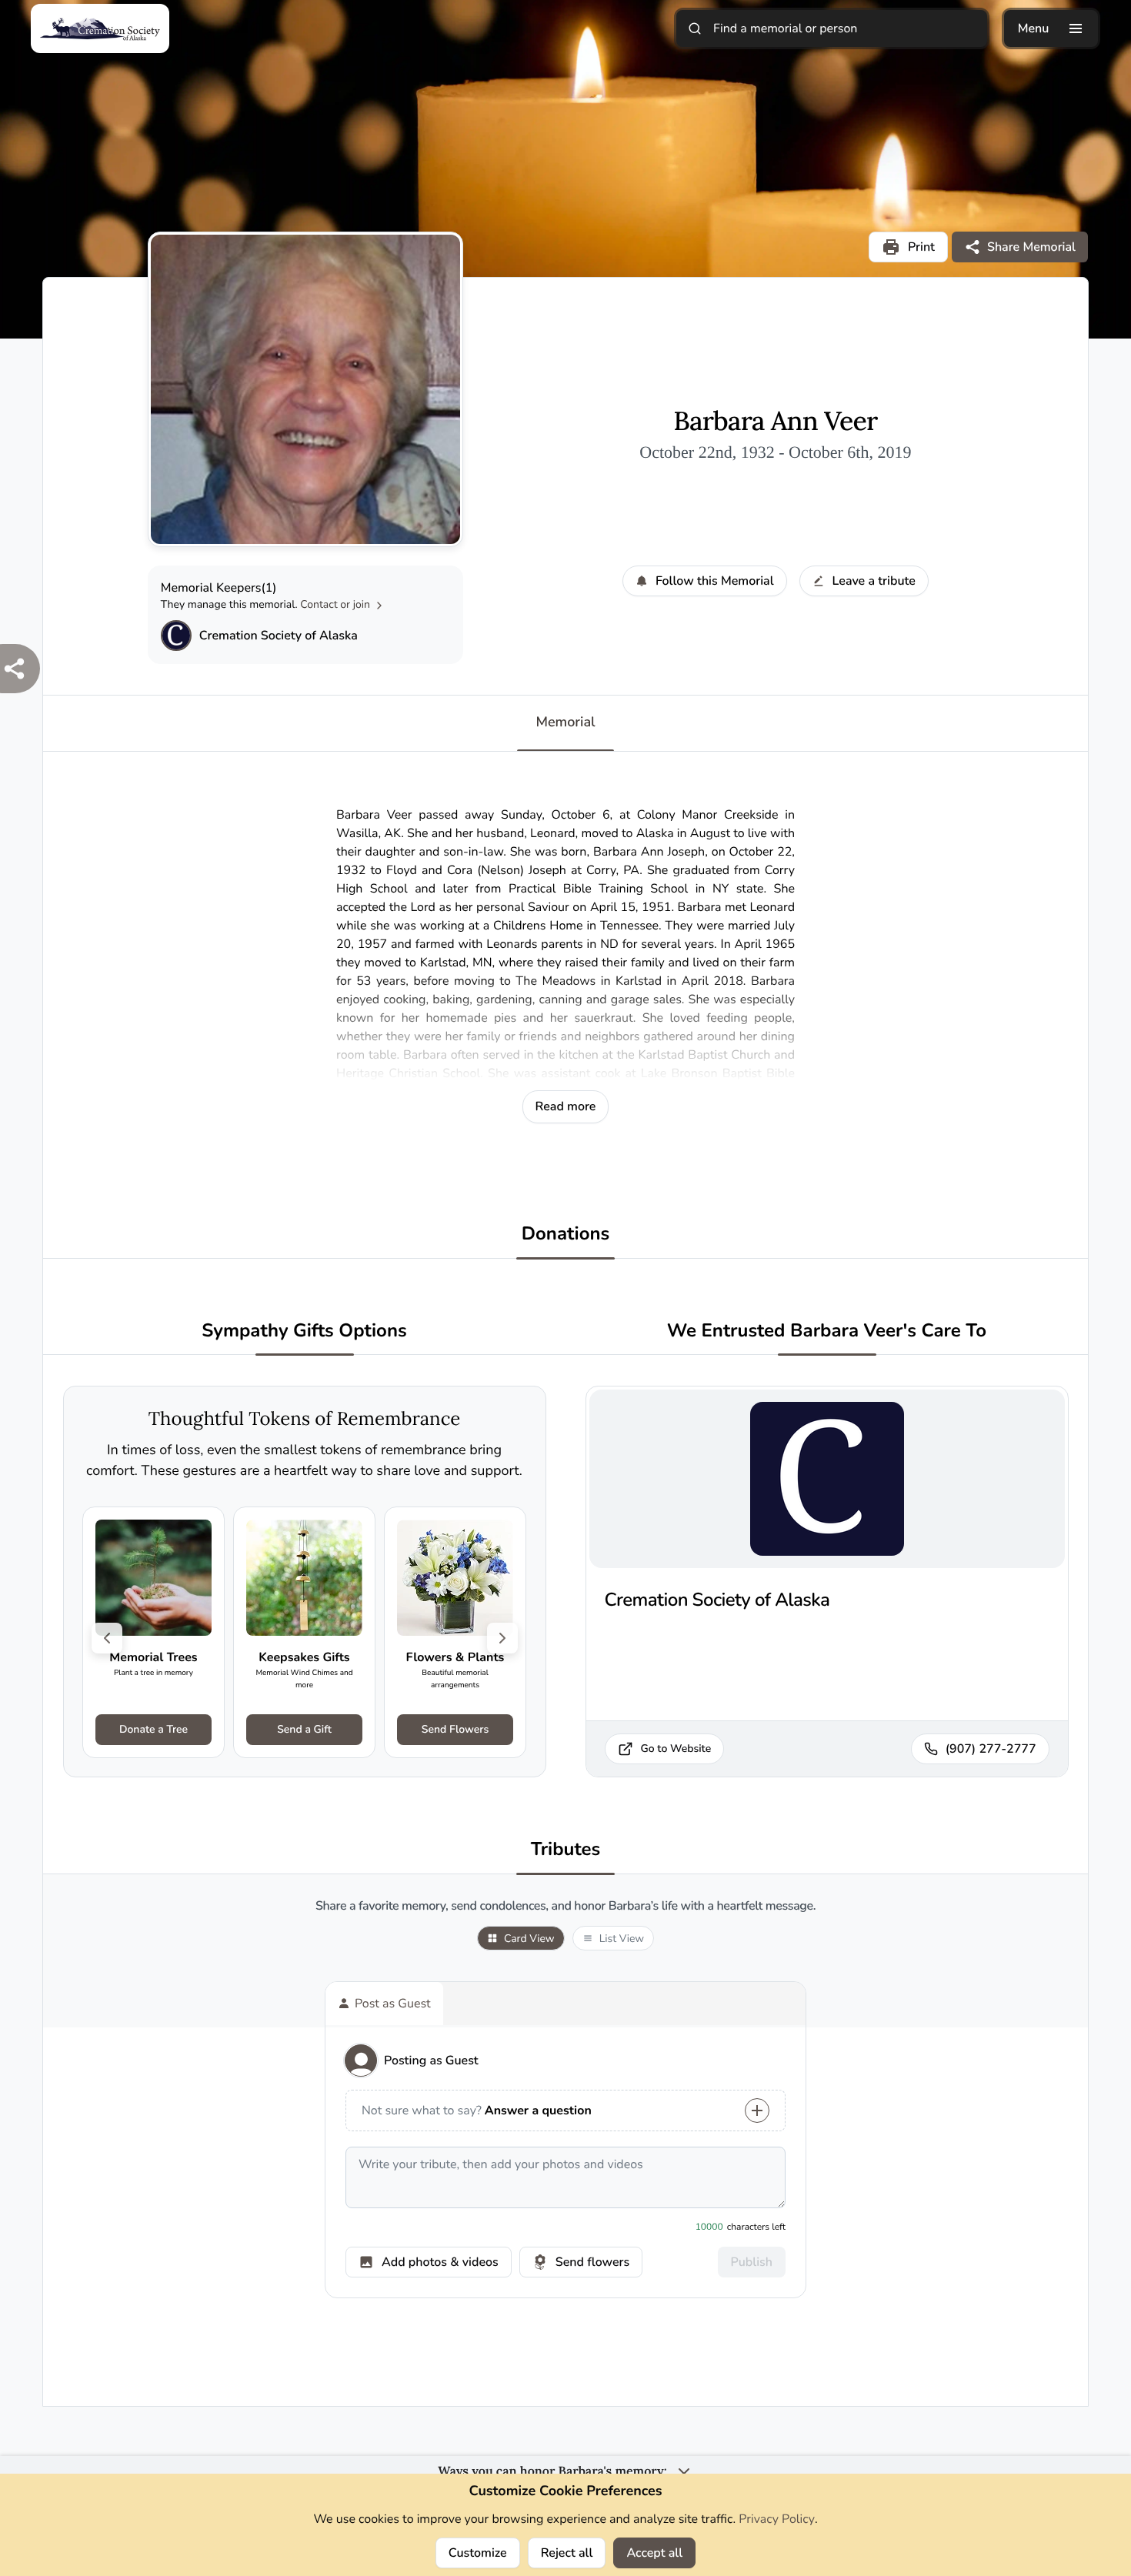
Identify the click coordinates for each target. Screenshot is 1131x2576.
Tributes (566, 1850)
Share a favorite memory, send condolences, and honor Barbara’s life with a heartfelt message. (565, 1906)
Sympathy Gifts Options (304, 1331)
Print (921, 247)
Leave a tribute (874, 581)
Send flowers (592, 2262)
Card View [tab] (529, 1939)
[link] (153, 1632)
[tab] (384, 2004)
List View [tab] (622, 1939)
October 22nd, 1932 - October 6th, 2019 (775, 452)
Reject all (567, 2553)
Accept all (654, 2553)
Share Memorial (1031, 247)
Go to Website (676, 1748)
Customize (478, 2553)
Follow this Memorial (715, 581)
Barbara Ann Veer (775, 422)
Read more (566, 1106)
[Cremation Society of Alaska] (176, 636)
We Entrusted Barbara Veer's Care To (827, 1331)
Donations (566, 1235)
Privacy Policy (777, 2519)
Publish (752, 2262)
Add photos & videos (440, 2262)
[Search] (695, 28)
